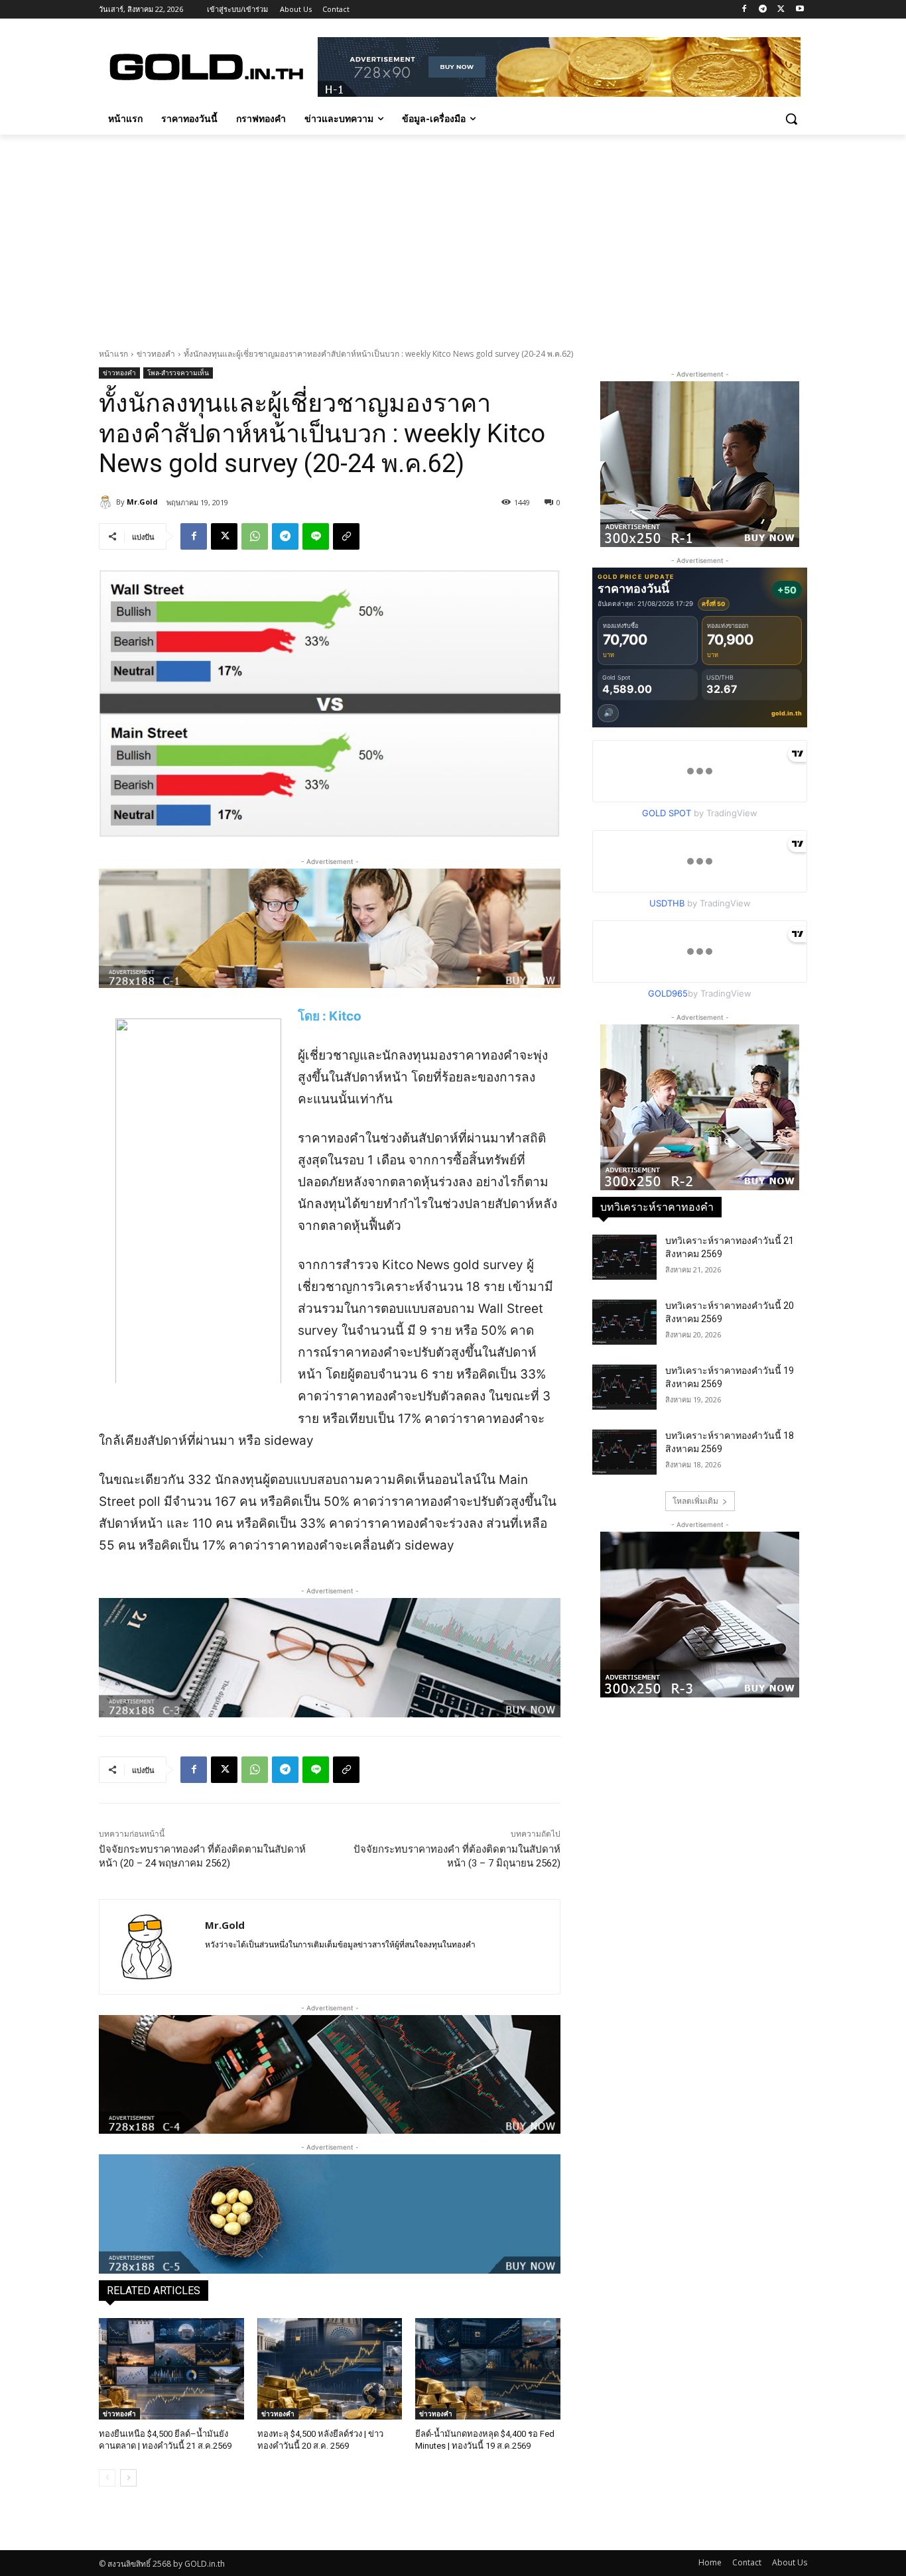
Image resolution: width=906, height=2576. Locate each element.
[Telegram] (763, 10)
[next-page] (128, 2478)
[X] (781, 10)
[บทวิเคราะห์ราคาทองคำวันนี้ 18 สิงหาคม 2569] (624, 1452)
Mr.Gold (142, 502)
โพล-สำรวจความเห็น (178, 373)
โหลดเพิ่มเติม (695, 1501)
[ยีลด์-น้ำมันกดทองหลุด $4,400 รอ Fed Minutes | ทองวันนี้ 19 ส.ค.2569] (488, 2369)
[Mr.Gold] (107, 502)
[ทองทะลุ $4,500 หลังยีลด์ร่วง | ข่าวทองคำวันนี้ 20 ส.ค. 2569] (330, 2369)
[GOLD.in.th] (205, 67)
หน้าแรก (113, 354)
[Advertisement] (453, 234)
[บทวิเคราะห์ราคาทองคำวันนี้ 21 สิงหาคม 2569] (624, 1257)
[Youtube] (800, 10)
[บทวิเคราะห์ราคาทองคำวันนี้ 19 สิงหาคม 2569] (624, 1387)
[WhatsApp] (255, 536)
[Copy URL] (346, 536)
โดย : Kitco (330, 1016)
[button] (791, 119)
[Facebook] (744, 10)
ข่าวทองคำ (156, 354)
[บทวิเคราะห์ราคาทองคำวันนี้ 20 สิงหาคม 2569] (624, 1322)
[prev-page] (107, 2478)
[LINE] (316, 536)
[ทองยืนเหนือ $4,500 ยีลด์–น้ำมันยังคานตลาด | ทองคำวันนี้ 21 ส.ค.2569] (171, 2369)
